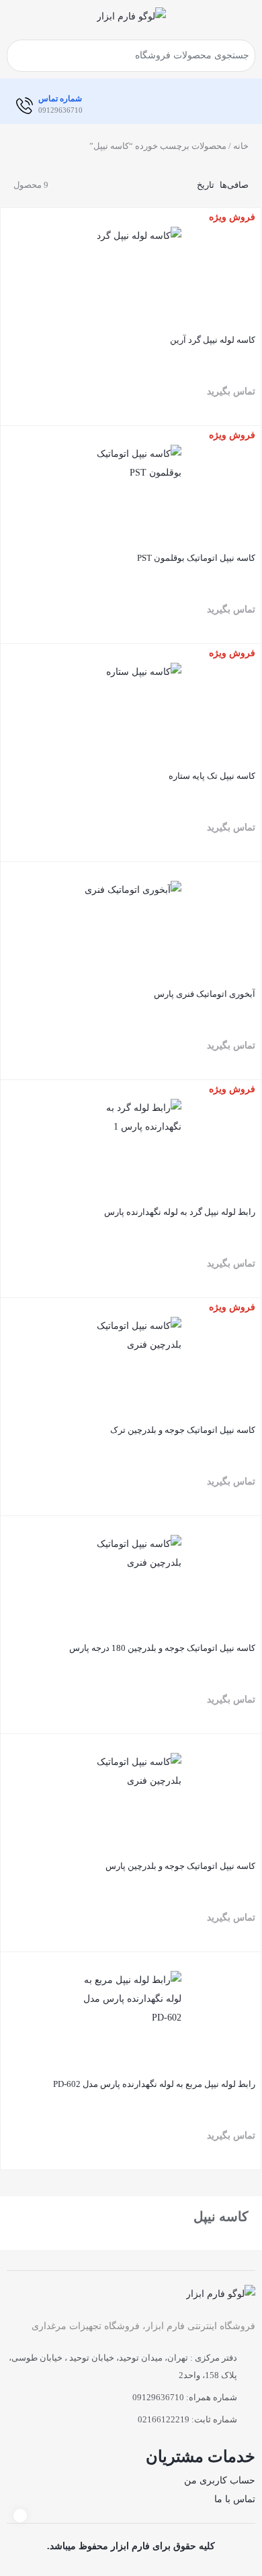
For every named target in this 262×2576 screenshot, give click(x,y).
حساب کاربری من (220, 2480)
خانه (241, 146)
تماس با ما (235, 2499)
